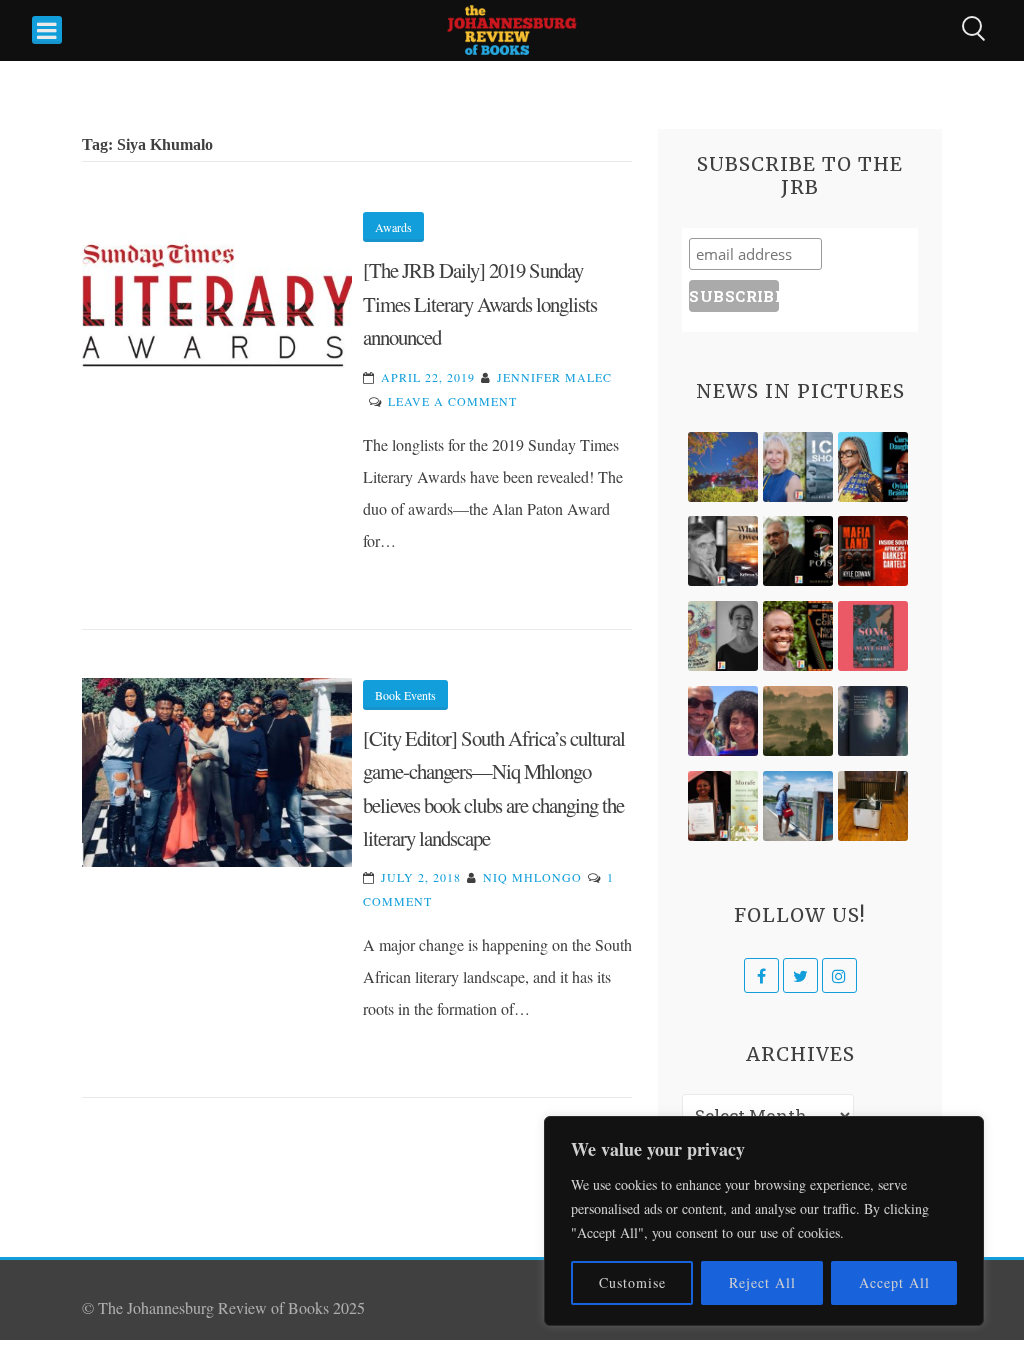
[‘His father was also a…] (723, 806)
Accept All (894, 1282)
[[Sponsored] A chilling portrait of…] (873, 551)
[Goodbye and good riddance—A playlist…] (873, 806)
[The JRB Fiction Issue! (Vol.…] (723, 467)
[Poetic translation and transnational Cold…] (873, 721)
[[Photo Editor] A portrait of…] (798, 806)
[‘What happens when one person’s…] (798, 636)
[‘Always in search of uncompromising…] (723, 551)
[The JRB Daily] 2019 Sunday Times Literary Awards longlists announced (480, 303)
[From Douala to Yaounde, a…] (798, 721)
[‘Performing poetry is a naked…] (723, 636)
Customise (632, 1282)
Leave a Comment (452, 401)
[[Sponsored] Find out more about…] (873, 636)
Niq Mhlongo (532, 877)
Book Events (405, 695)
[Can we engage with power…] (798, 551)
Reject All (762, 1282)
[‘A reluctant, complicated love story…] (798, 467)
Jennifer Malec (554, 377)
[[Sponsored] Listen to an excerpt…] (873, 467)
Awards (393, 227)
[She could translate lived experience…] (723, 721)
